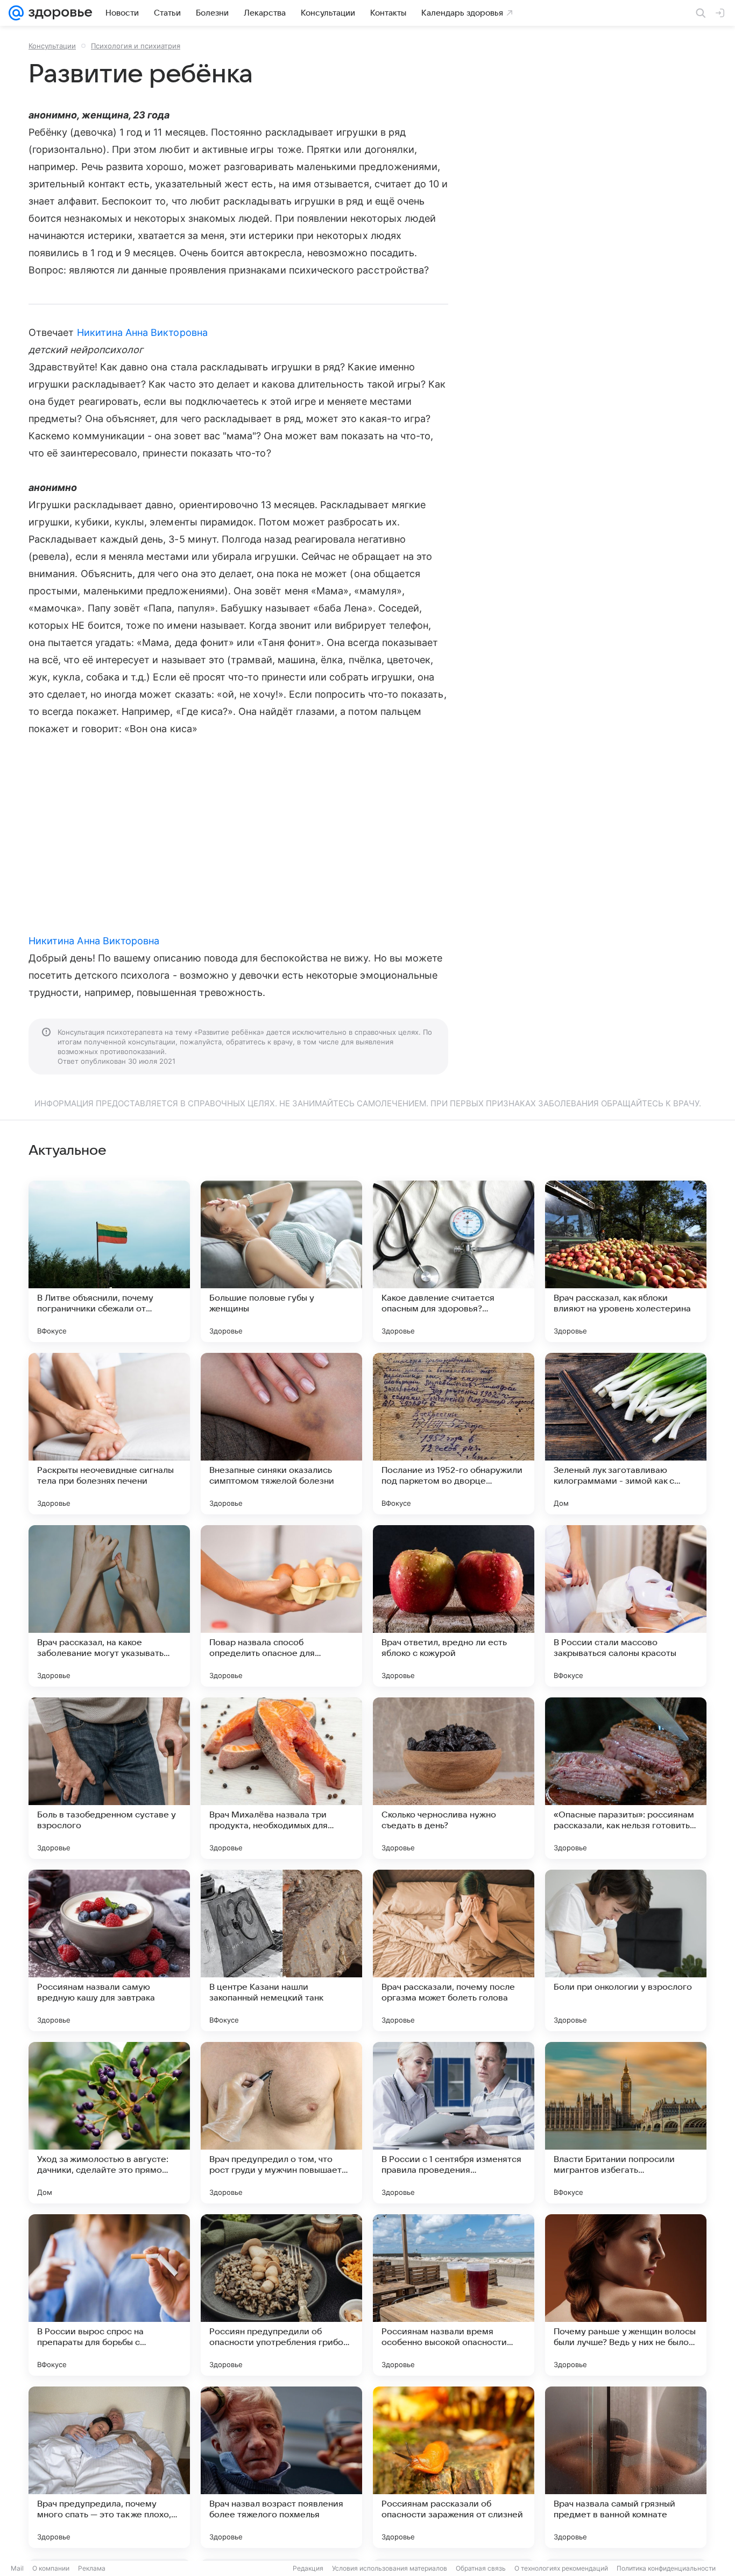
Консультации (52, 46)
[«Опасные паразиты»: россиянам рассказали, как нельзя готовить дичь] (626, 1778)
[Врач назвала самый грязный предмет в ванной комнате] (626, 2467)
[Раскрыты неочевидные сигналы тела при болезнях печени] (109, 1434)
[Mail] (16, 13)
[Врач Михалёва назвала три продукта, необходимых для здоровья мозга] (281, 1778)
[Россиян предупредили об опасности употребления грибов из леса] (281, 2295)
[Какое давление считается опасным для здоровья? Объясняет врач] (454, 1261)
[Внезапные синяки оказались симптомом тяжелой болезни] (281, 1434)
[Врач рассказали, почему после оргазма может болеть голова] (454, 1950)
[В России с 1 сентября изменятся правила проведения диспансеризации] (454, 2123)
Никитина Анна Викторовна (142, 332)
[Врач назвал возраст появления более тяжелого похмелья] (281, 2467)
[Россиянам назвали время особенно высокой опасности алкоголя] (454, 2295)
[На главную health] (58, 13)
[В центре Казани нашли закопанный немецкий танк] (281, 1950)
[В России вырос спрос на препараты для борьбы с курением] (109, 2295)
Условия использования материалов (390, 2568)
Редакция (308, 2568)
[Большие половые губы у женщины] (281, 1261)
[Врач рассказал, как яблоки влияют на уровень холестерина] (626, 1261)
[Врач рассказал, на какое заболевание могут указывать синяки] (109, 1606)
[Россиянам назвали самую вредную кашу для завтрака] (109, 1950)
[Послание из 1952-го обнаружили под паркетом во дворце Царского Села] (454, 1434)
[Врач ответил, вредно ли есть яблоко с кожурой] (454, 1606)
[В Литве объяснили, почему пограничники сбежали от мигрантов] (109, 1261)
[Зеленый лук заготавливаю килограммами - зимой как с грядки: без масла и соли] (626, 1434)
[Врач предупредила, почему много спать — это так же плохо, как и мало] (109, 2467)
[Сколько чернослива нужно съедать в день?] (454, 1778)
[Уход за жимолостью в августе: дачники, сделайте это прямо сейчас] (109, 2123)
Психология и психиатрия (136, 46)
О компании (51, 2568)
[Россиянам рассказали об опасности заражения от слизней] (454, 2467)
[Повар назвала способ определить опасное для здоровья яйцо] (281, 1606)
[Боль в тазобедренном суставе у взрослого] (109, 1778)
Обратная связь (481, 2568)
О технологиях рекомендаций (561, 2568)
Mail (17, 2568)
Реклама (92, 2568)
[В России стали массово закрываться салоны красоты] (626, 1606)
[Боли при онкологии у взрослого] (626, 1950)
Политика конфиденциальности (666, 2568)
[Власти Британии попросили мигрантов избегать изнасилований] (626, 2123)
